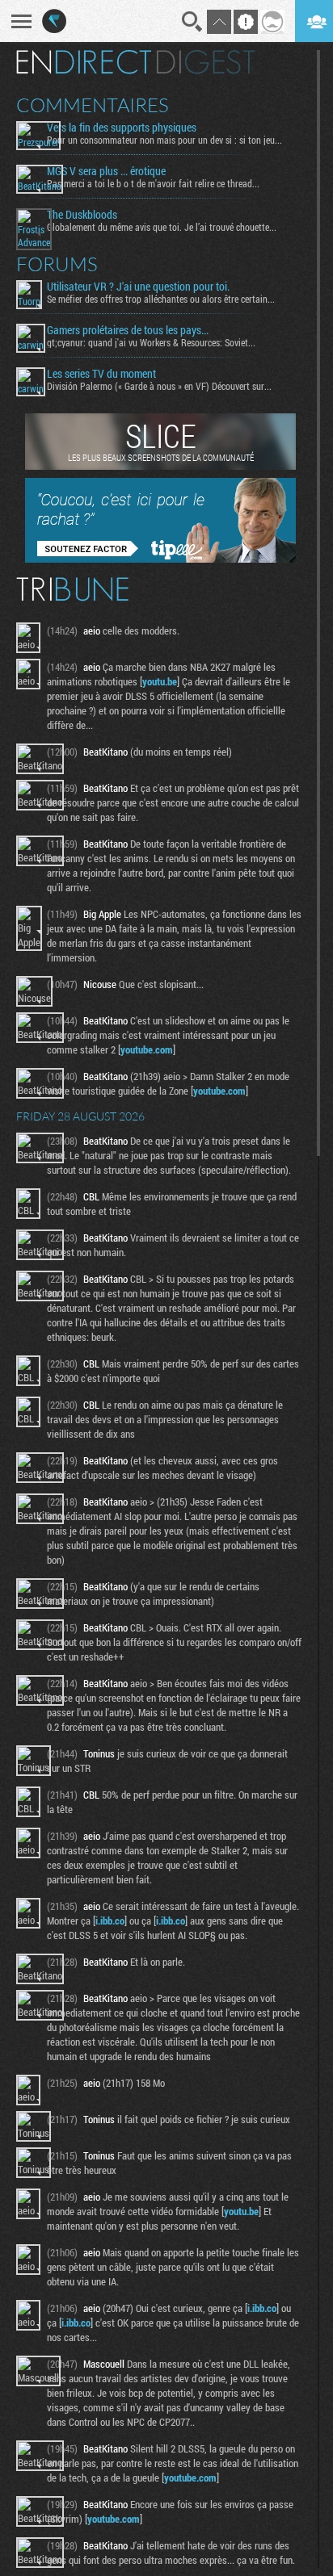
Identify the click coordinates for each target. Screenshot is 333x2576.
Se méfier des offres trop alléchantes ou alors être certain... (161, 299)
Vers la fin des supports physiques (122, 128)
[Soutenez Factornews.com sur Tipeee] (160, 559)
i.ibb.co (110, 1920)
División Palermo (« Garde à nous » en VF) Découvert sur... (159, 386)
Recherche (192, 22)
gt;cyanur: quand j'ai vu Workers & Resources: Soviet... (151, 342)
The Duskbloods (82, 215)
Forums (57, 264)
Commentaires (93, 105)
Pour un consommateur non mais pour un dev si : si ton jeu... (164, 140)
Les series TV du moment (101, 374)
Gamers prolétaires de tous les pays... (128, 330)
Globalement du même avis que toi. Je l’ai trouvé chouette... (162, 227)
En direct (84, 62)
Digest (206, 62)
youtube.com (147, 1049)
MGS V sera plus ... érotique (106, 171)
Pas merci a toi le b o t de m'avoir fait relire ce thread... (153, 183)
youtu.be (160, 681)
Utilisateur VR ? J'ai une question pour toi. (138, 287)
